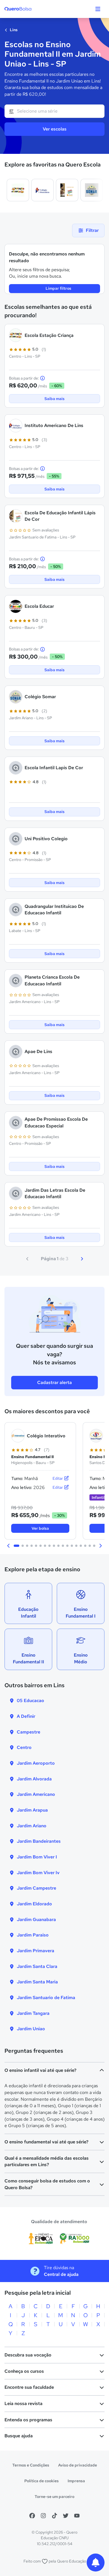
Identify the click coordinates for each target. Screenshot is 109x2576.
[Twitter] (66, 2516)
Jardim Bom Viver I (37, 1857)
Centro (24, 1747)
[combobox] (54, 111)
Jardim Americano (36, 1794)
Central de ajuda (61, 2274)
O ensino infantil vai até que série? (40, 2070)
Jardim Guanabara (36, 1920)
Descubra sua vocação (28, 2355)
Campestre (29, 1732)
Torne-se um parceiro (54, 2497)
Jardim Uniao (31, 2029)
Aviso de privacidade (78, 2465)
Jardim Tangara (33, 2013)
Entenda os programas (28, 2420)
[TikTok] (54, 2516)
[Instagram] (43, 2516)
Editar (58, 1478)
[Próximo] (82, 1259)
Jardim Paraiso (33, 1935)
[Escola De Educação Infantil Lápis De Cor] (67, 190)
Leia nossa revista (23, 2403)
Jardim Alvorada (34, 1779)
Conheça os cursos (24, 2371)
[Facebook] (32, 2516)
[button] (9, 1546)
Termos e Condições (31, 2465)
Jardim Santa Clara (37, 1966)
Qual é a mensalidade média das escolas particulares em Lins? (47, 2161)
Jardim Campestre (36, 1888)
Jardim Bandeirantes (39, 1841)
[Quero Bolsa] (29, 9)
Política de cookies (42, 2481)
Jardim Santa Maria (37, 1982)
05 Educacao (30, 1701)
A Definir (26, 1716)
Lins (13, 30)
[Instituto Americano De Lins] (42, 190)
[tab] (16, 1546)
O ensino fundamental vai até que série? (46, 2142)
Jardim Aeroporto (36, 1763)
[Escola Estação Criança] (18, 190)
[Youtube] (77, 2516)
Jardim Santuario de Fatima (46, 1998)
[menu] (98, 9)
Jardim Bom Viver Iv (38, 1873)
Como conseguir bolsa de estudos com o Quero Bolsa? (47, 2184)
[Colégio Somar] (92, 190)
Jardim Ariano (32, 1826)
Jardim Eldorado (34, 1904)
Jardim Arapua (32, 1810)
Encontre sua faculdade (29, 2387)
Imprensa (76, 2481)
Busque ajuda (19, 2436)
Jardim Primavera (35, 1951)
